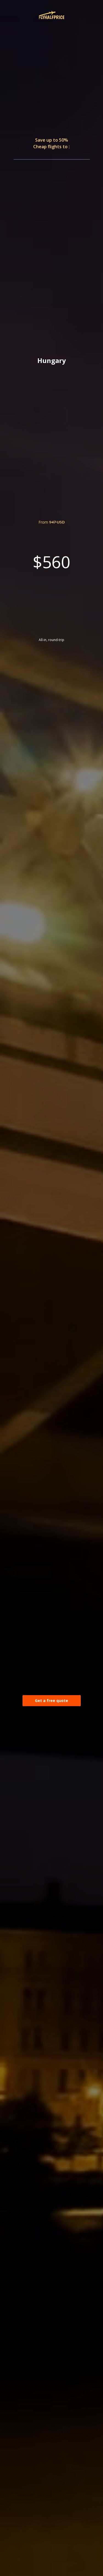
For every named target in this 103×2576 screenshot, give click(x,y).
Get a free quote (51, 1701)
